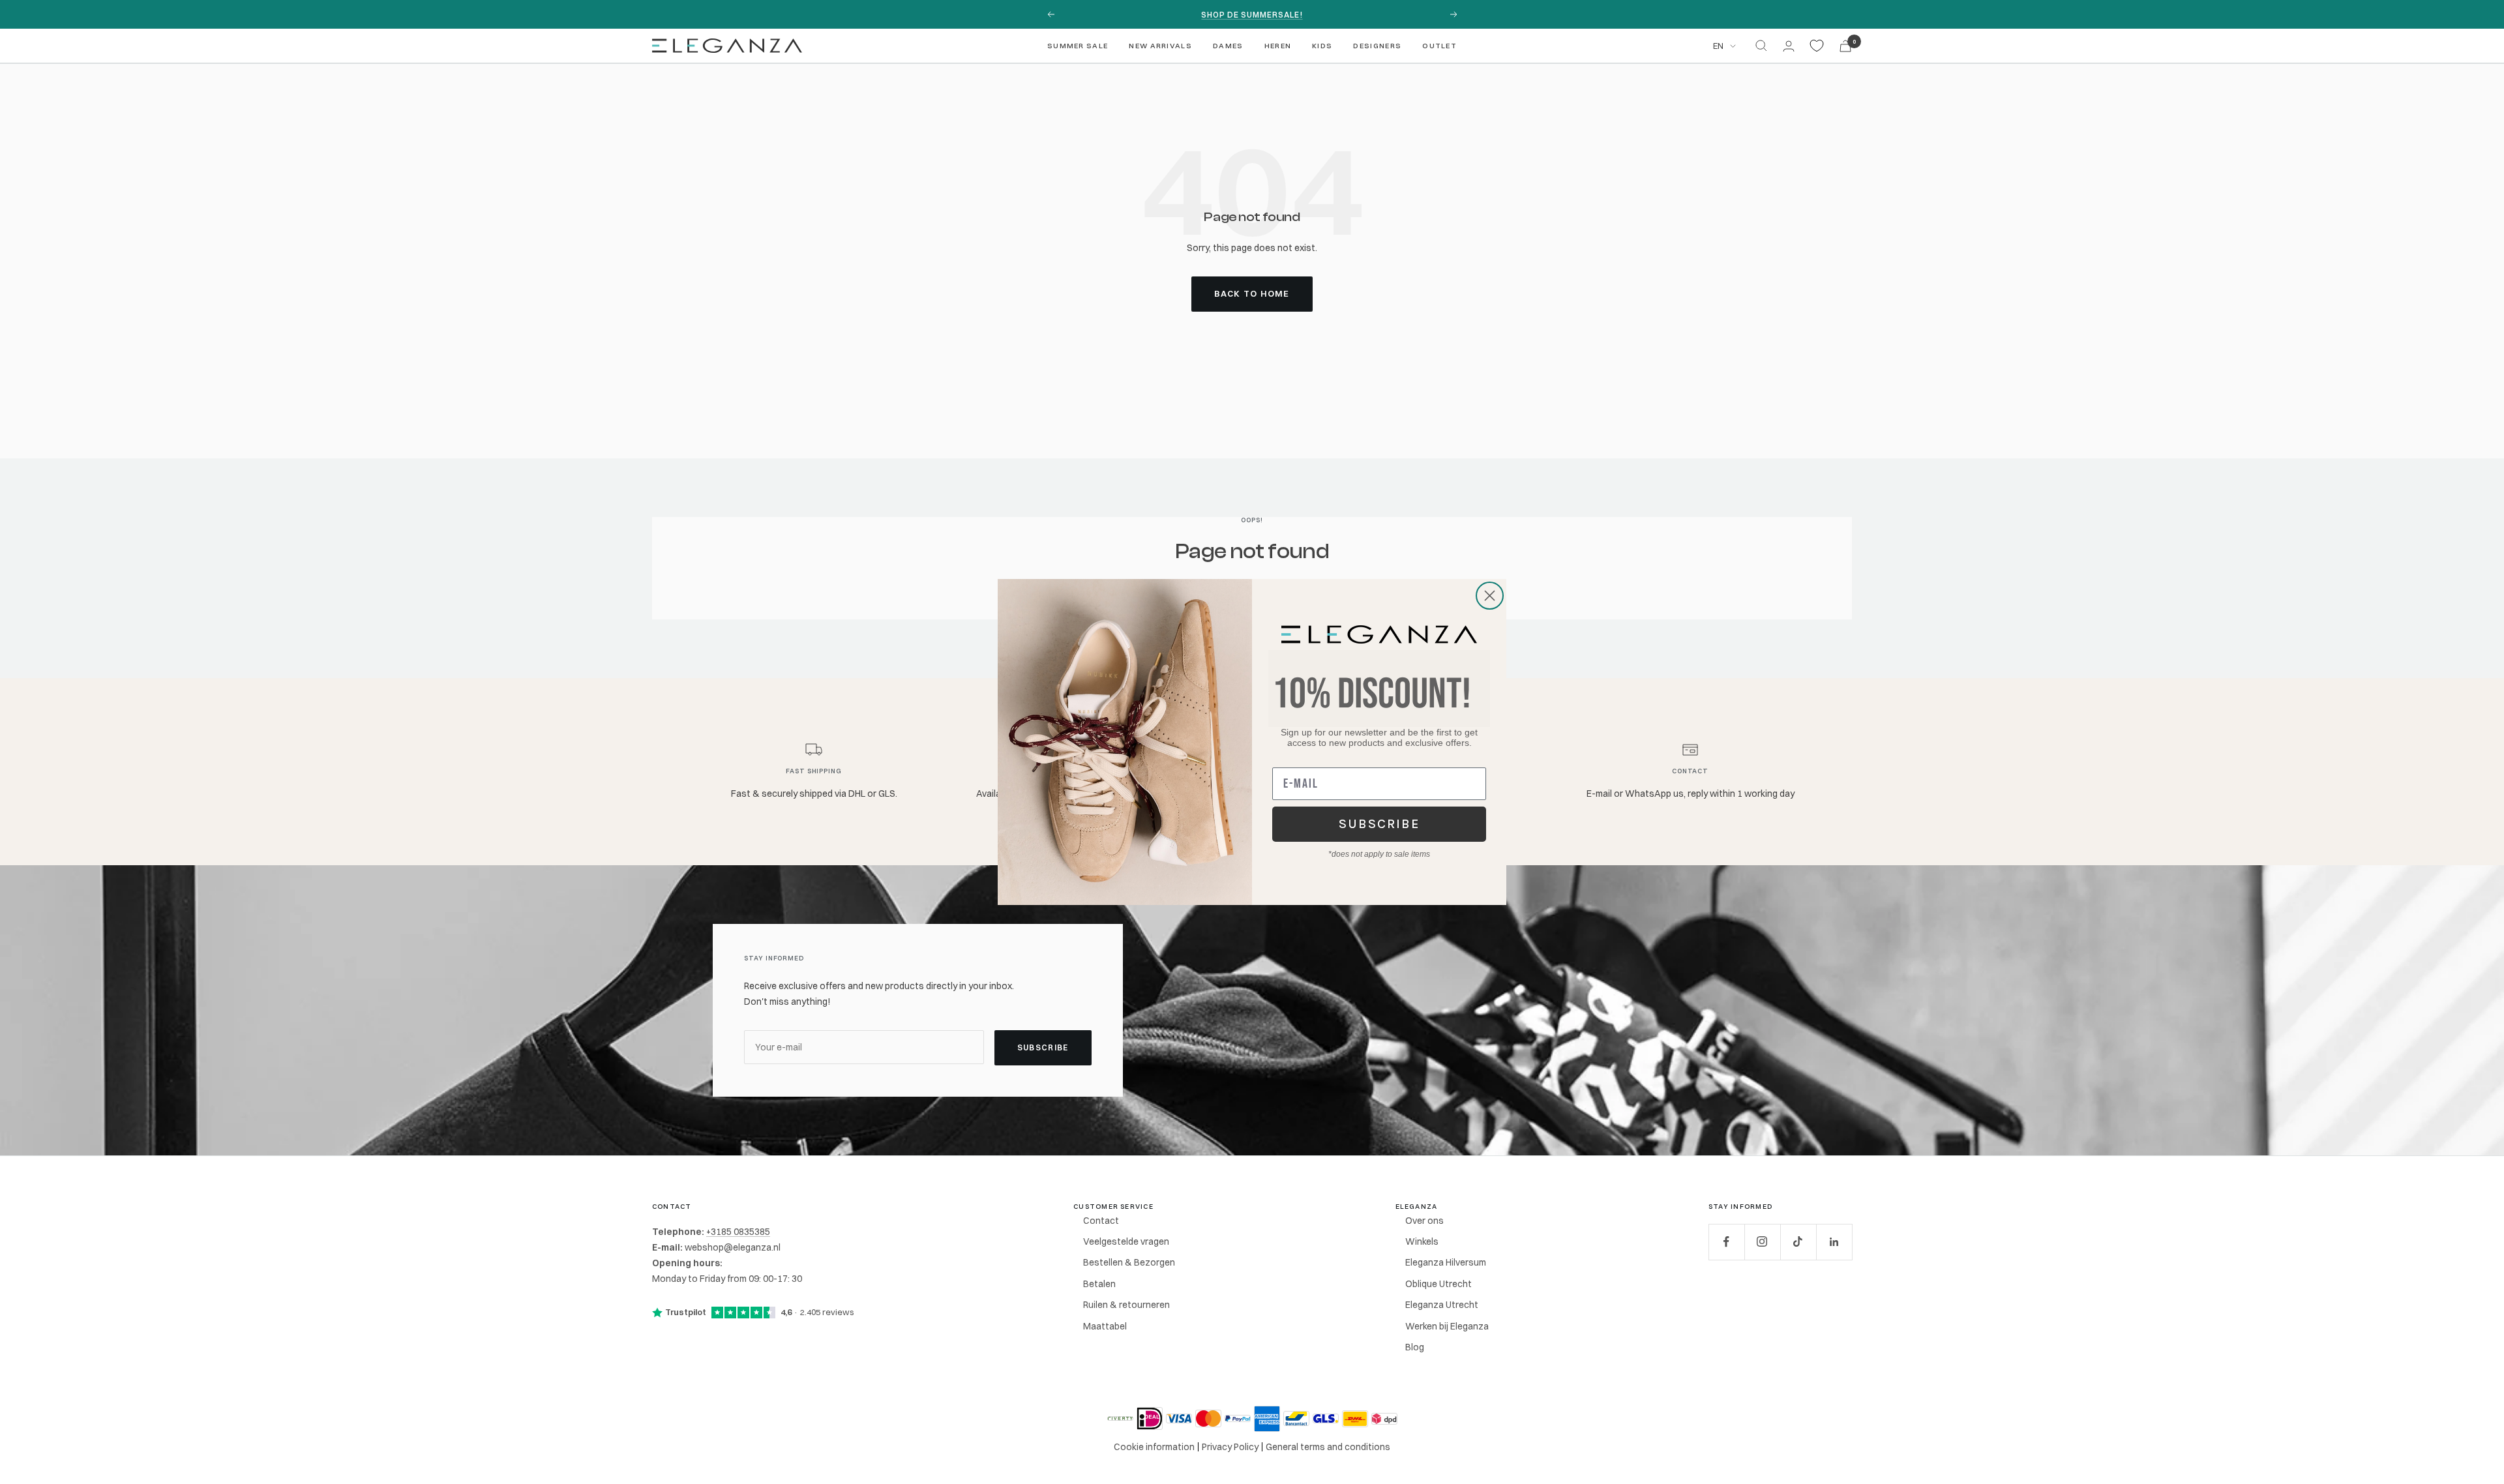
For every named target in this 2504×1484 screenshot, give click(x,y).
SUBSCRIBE (1379, 824)
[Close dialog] (1490, 596)
